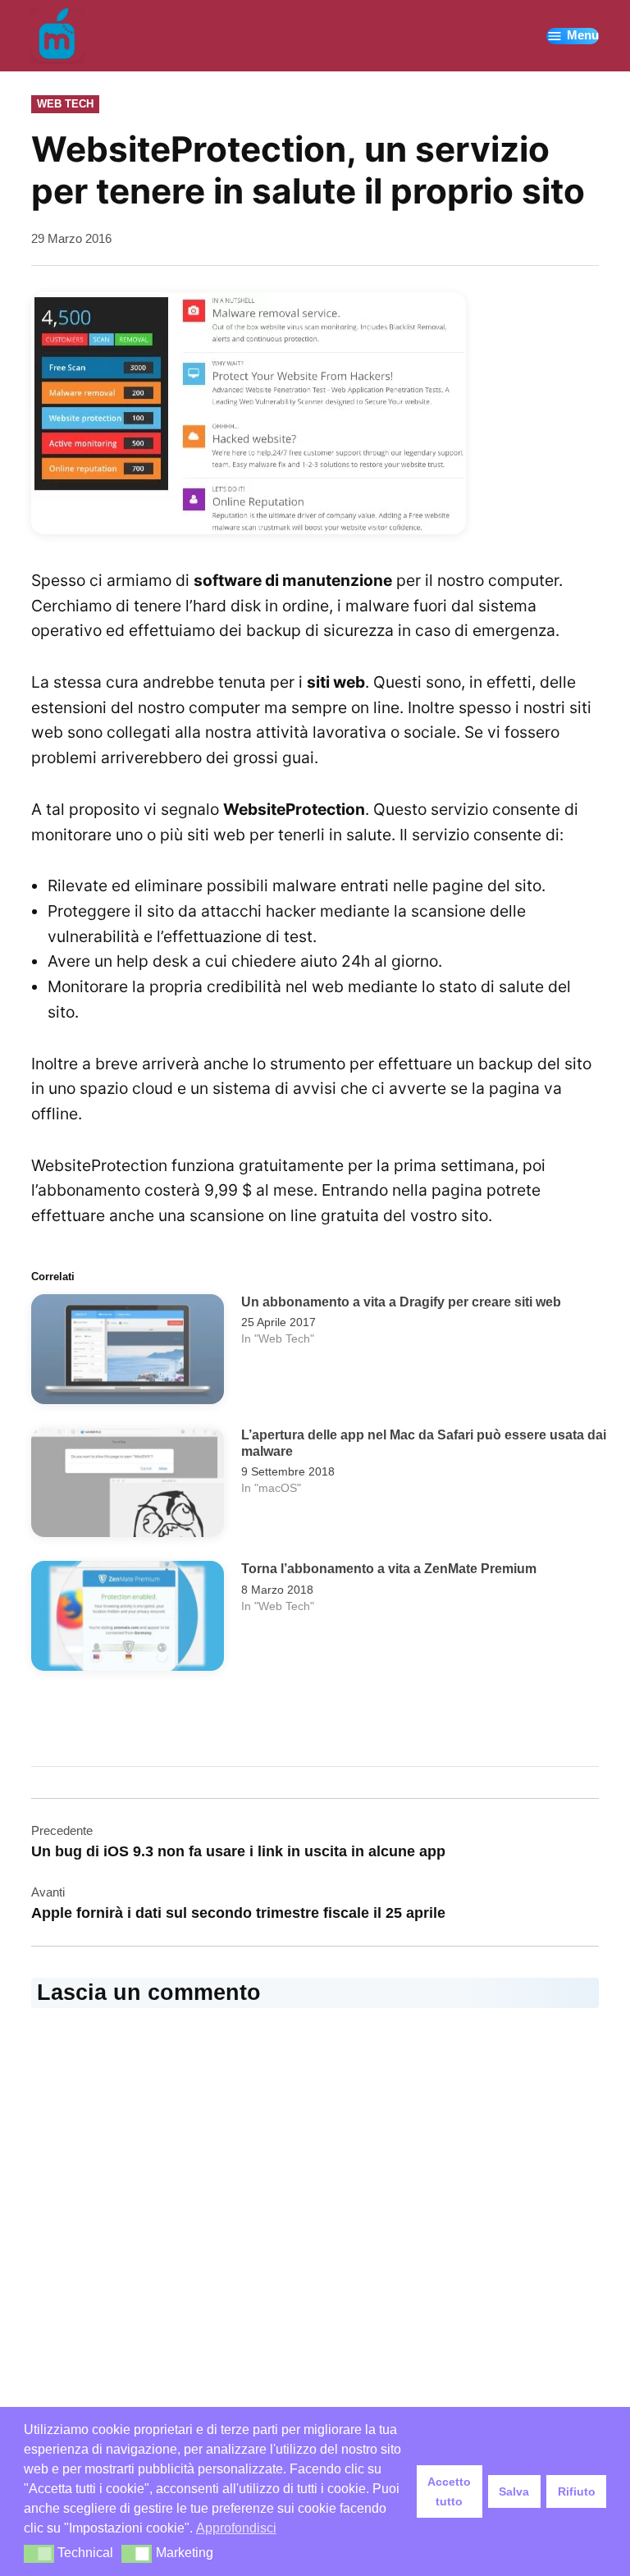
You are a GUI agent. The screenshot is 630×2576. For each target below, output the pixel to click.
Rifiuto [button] (577, 2491)
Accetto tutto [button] (449, 2491)
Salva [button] (514, 2491)
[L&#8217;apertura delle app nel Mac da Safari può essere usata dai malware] (128, 1486)
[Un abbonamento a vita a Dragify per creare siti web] (128, 1353)
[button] (39, 2554)
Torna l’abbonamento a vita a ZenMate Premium (389, 1568)
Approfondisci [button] (236, 2528)
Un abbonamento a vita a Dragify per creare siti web (401, 1302)
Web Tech (65, 104)
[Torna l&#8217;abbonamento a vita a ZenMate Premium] (128, 1620)
